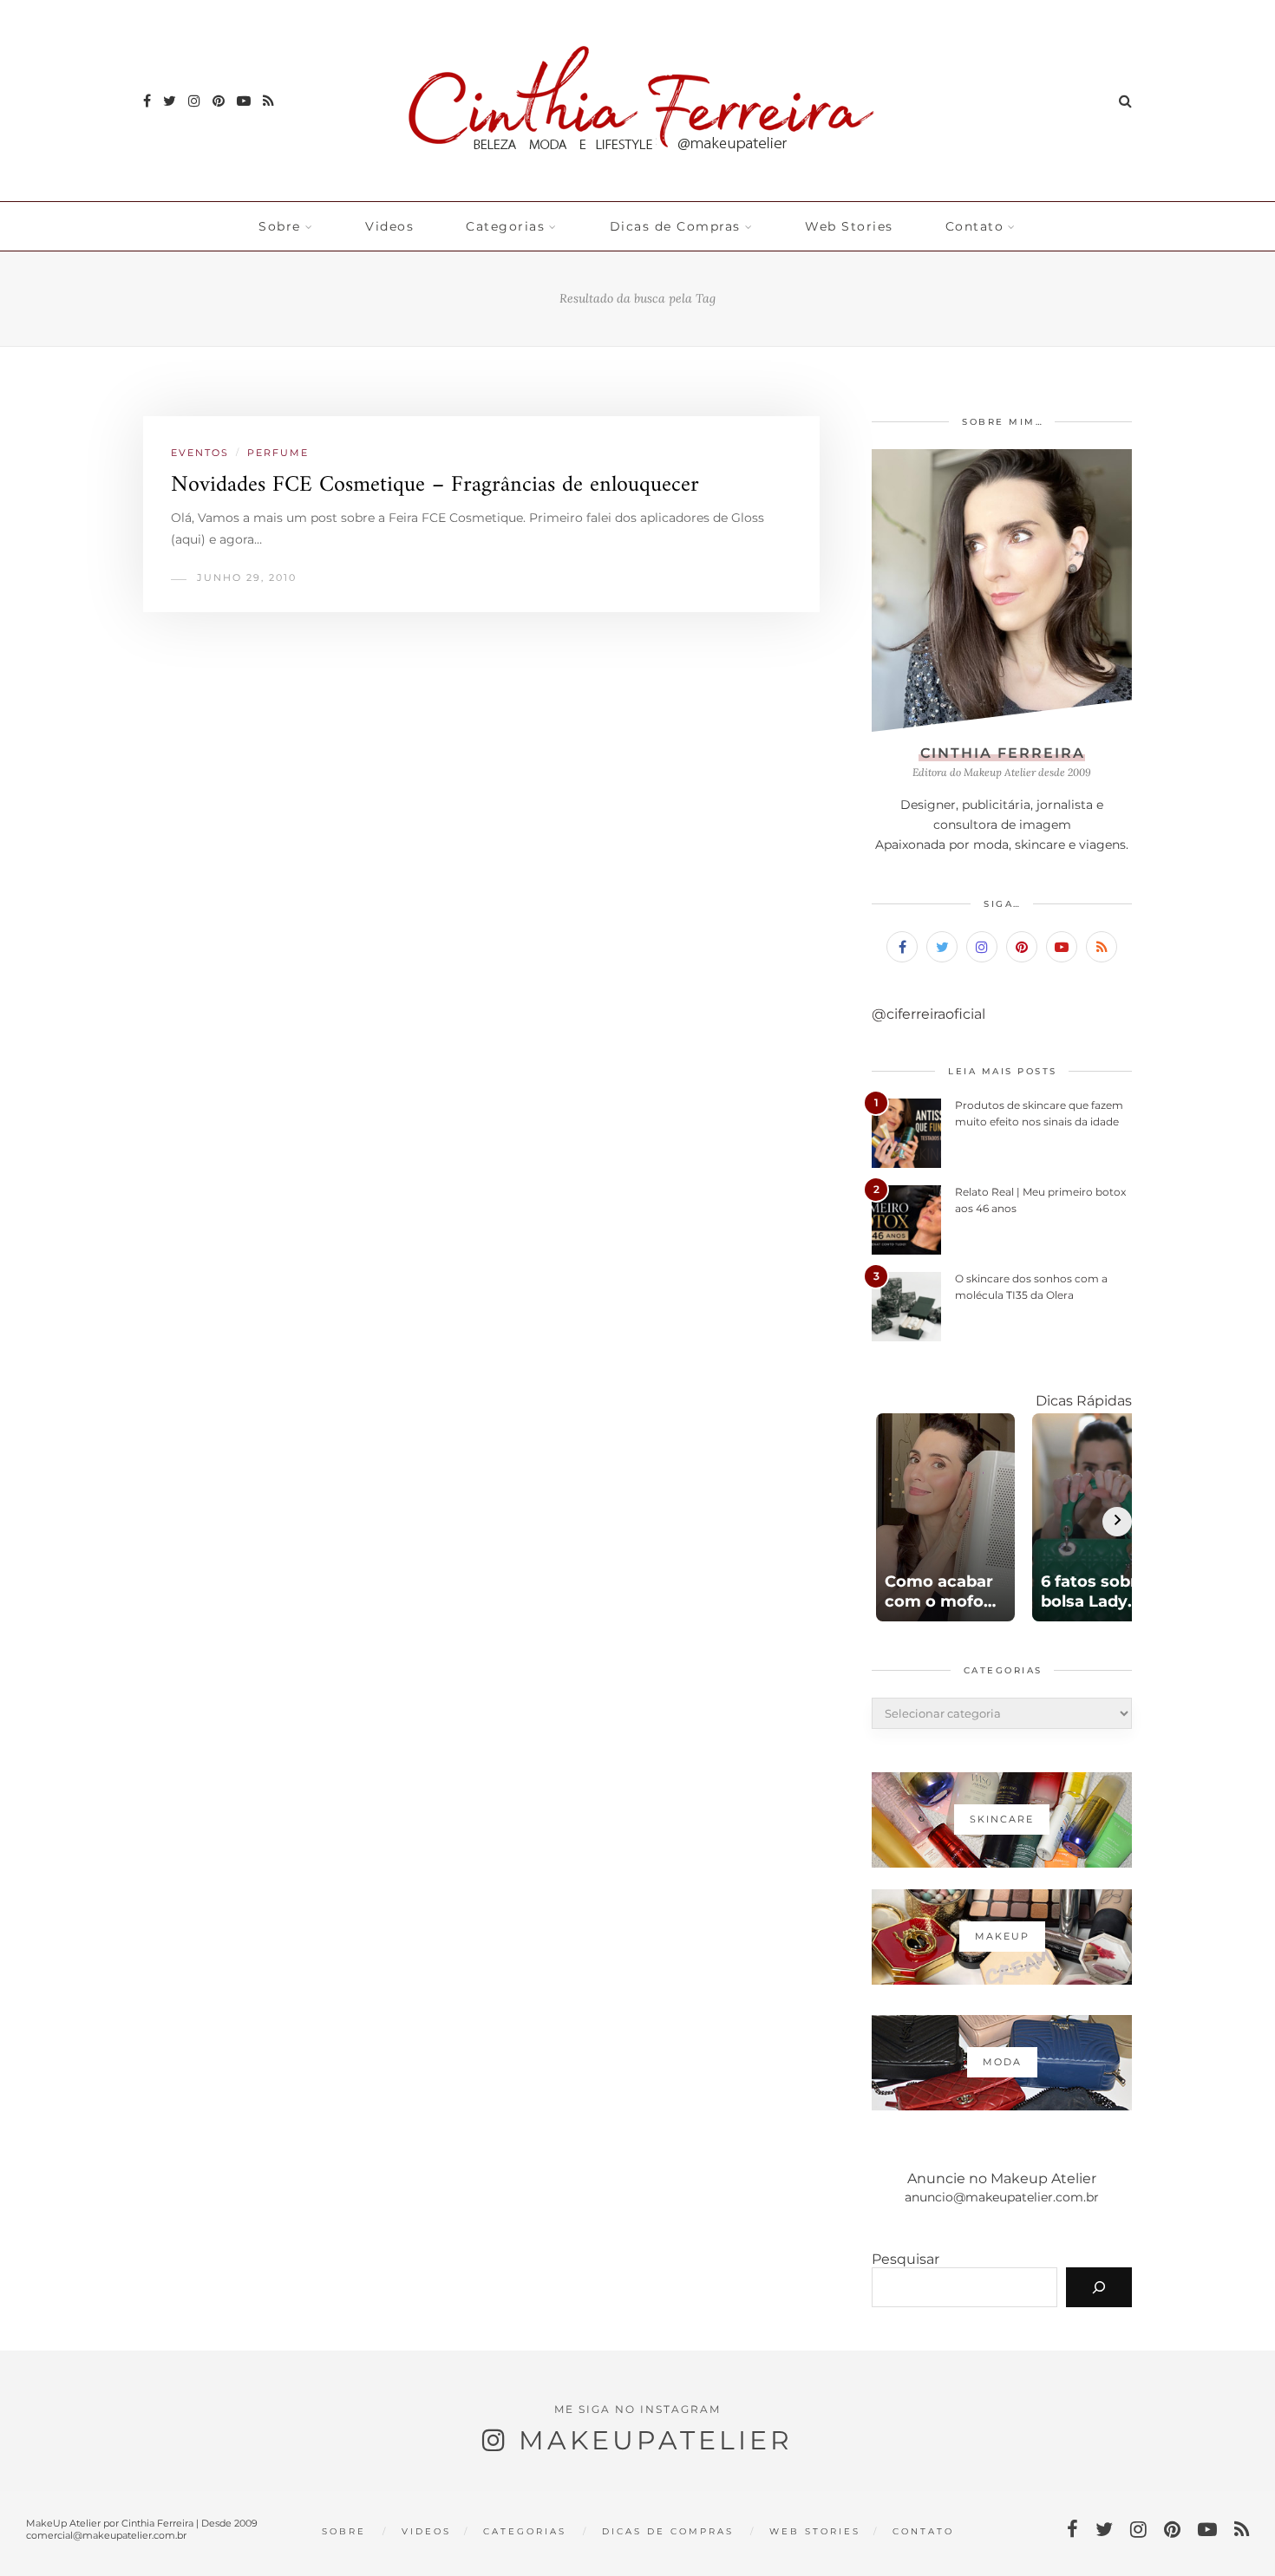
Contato (975, 226)
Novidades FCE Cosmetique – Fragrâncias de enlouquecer (435, 485)
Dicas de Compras (675, 226)
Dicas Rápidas (1084, 1401)
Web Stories (849, 226)
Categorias (505, 226)
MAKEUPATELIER (656, 2440)
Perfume (278, 453)
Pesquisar (906, 2259)
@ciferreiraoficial (928, 1014)
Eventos (200, 453)
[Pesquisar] (1099, 2287)
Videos (389, 226)
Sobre (280, 226)
